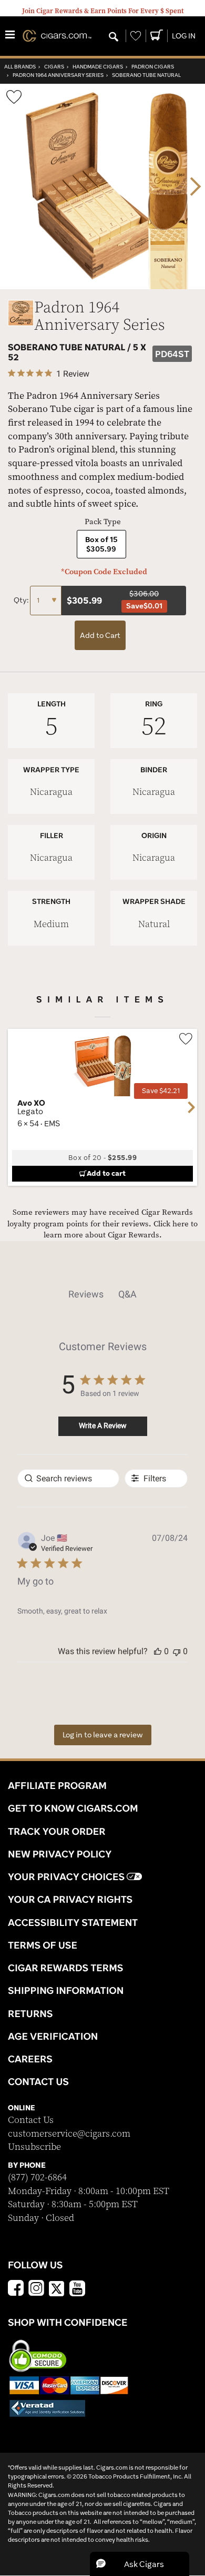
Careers (30, 2059)
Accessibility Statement (73, 1922)
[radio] (101, 544)
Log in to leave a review (103, 1735)
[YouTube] (77, 2289)
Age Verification (53, 2036)
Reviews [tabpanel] (86, 1294)
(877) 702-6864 (37, 2177)
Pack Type (103, 522)
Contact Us (31, 2120)
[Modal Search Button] (114, 37)
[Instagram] (36, 2289)
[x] (57, 2288)
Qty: (22, 600)
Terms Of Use (43, 1945)
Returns (30, 2013)
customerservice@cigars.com (69, 2134)
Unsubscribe (34, 2147)
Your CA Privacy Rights (70, 1899)
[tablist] (102, 1294)
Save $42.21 (161, 1091)
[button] (158, 1651)
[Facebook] (16, 2289)
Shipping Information (66, 1990)
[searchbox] (68, 1478)
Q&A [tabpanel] (127, 1294)
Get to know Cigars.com (73, 1808)
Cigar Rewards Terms (65, 1968)
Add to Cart (100, 635)
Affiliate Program (57, 1785)
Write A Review (103, 1425)
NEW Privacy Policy (60, 1854)
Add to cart (106, 1173)
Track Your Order (57, 1831)
